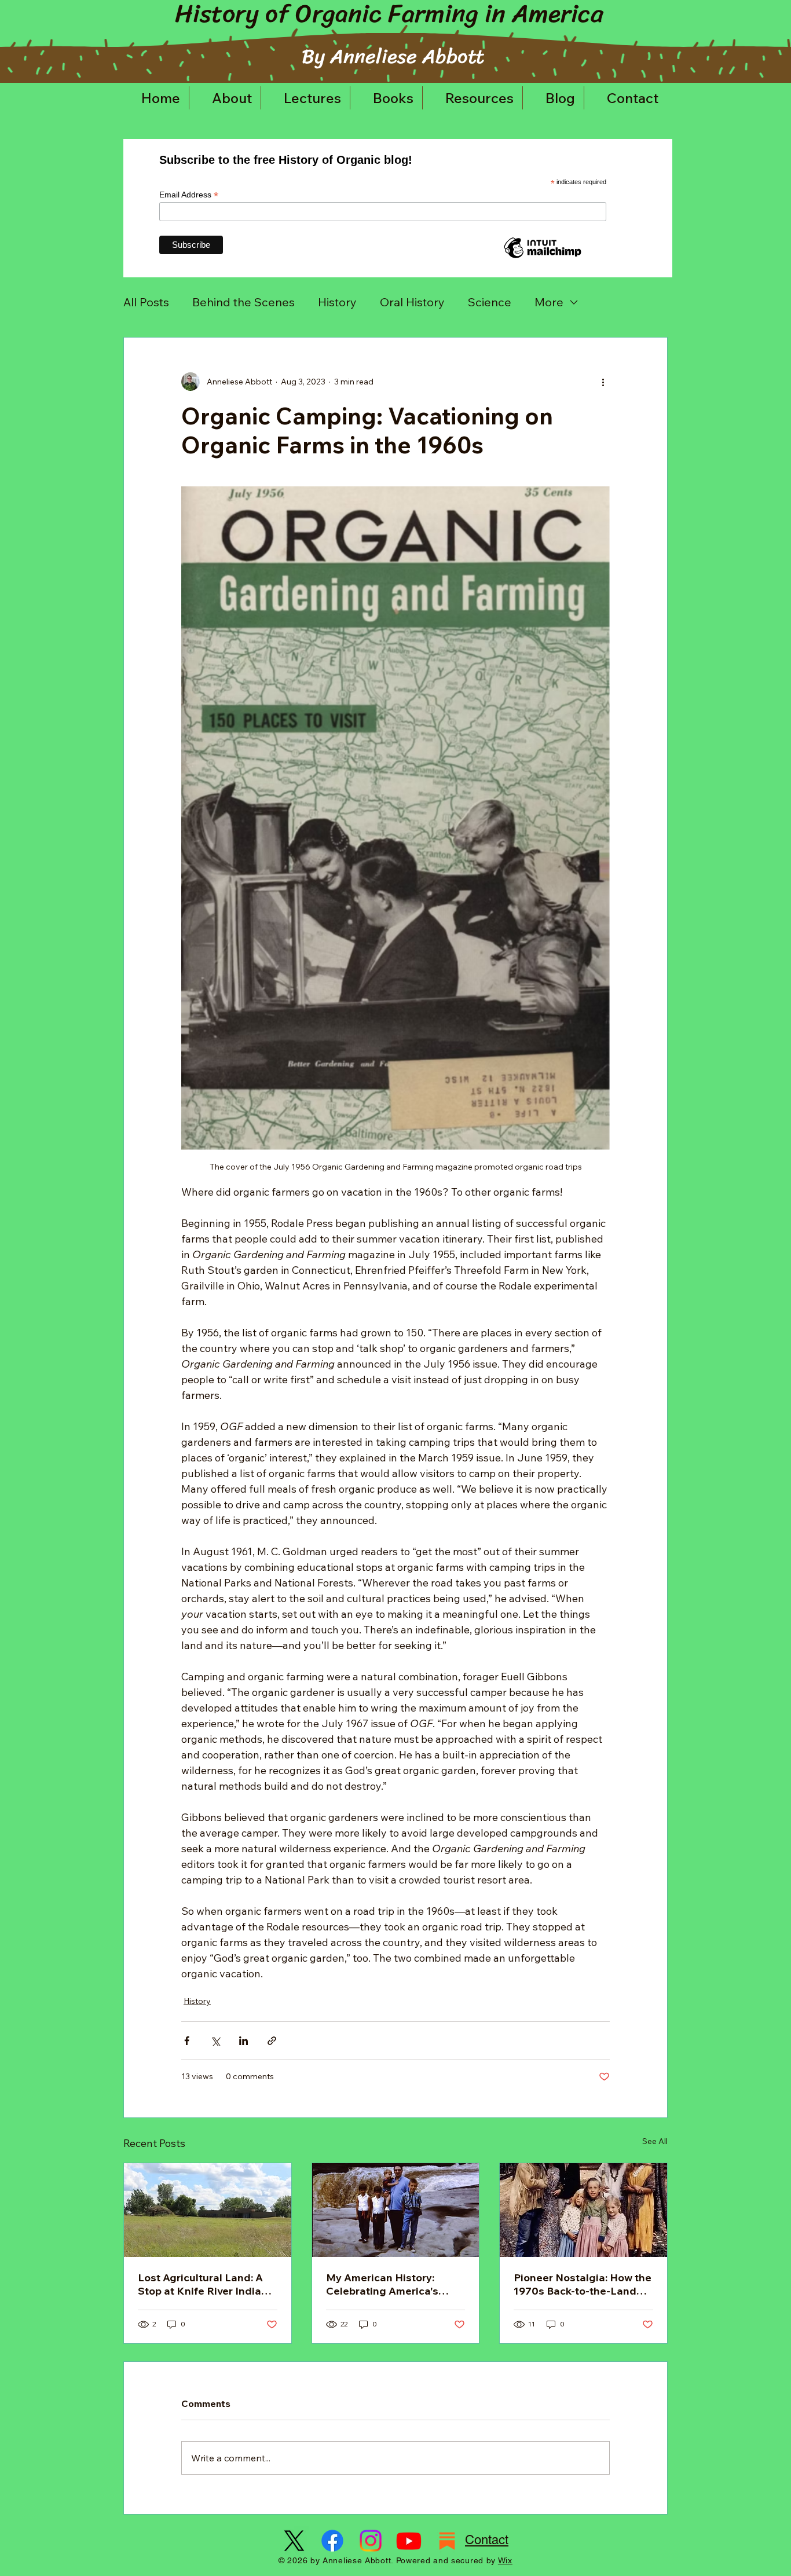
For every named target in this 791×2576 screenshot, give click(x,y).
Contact (487, 2540)
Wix (505, 2560)
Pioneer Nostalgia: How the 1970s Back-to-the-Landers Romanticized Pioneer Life (583, 2284)
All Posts (146, 302)
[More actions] (603, 382)
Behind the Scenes (243, 302)
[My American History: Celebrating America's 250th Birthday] (396, 2210)
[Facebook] (332, 2541)
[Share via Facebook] (187, 2041)
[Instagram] (371, 2541)
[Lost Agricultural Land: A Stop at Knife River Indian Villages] (208, 2210)
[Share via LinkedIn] (243, 2041)
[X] (294, 2541)
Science (490, 302)
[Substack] (447, 2541)
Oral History (412, 302)
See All (655, 2141)
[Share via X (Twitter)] (215, 2041)
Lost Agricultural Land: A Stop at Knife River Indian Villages (203, 2284)
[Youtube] (409, 2541)
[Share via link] (272, 2041)
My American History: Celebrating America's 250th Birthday (382, 2284)
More (549, 302)
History (337, 302)
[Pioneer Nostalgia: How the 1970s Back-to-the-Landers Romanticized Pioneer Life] (583, 2210)
